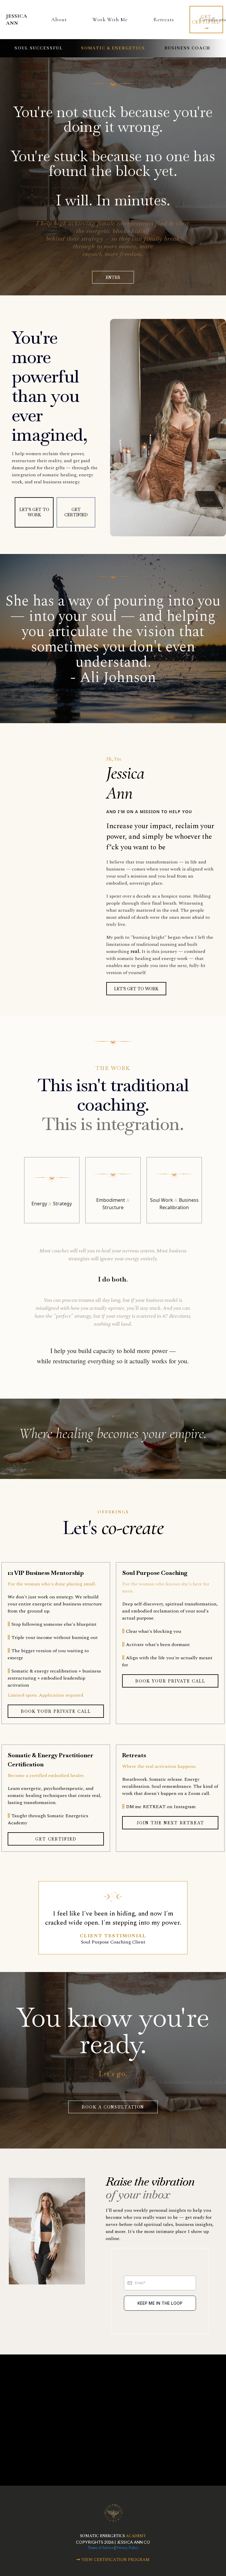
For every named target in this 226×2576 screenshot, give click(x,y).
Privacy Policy (127, 2548)
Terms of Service (101, 2548)
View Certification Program (116, 2560)
